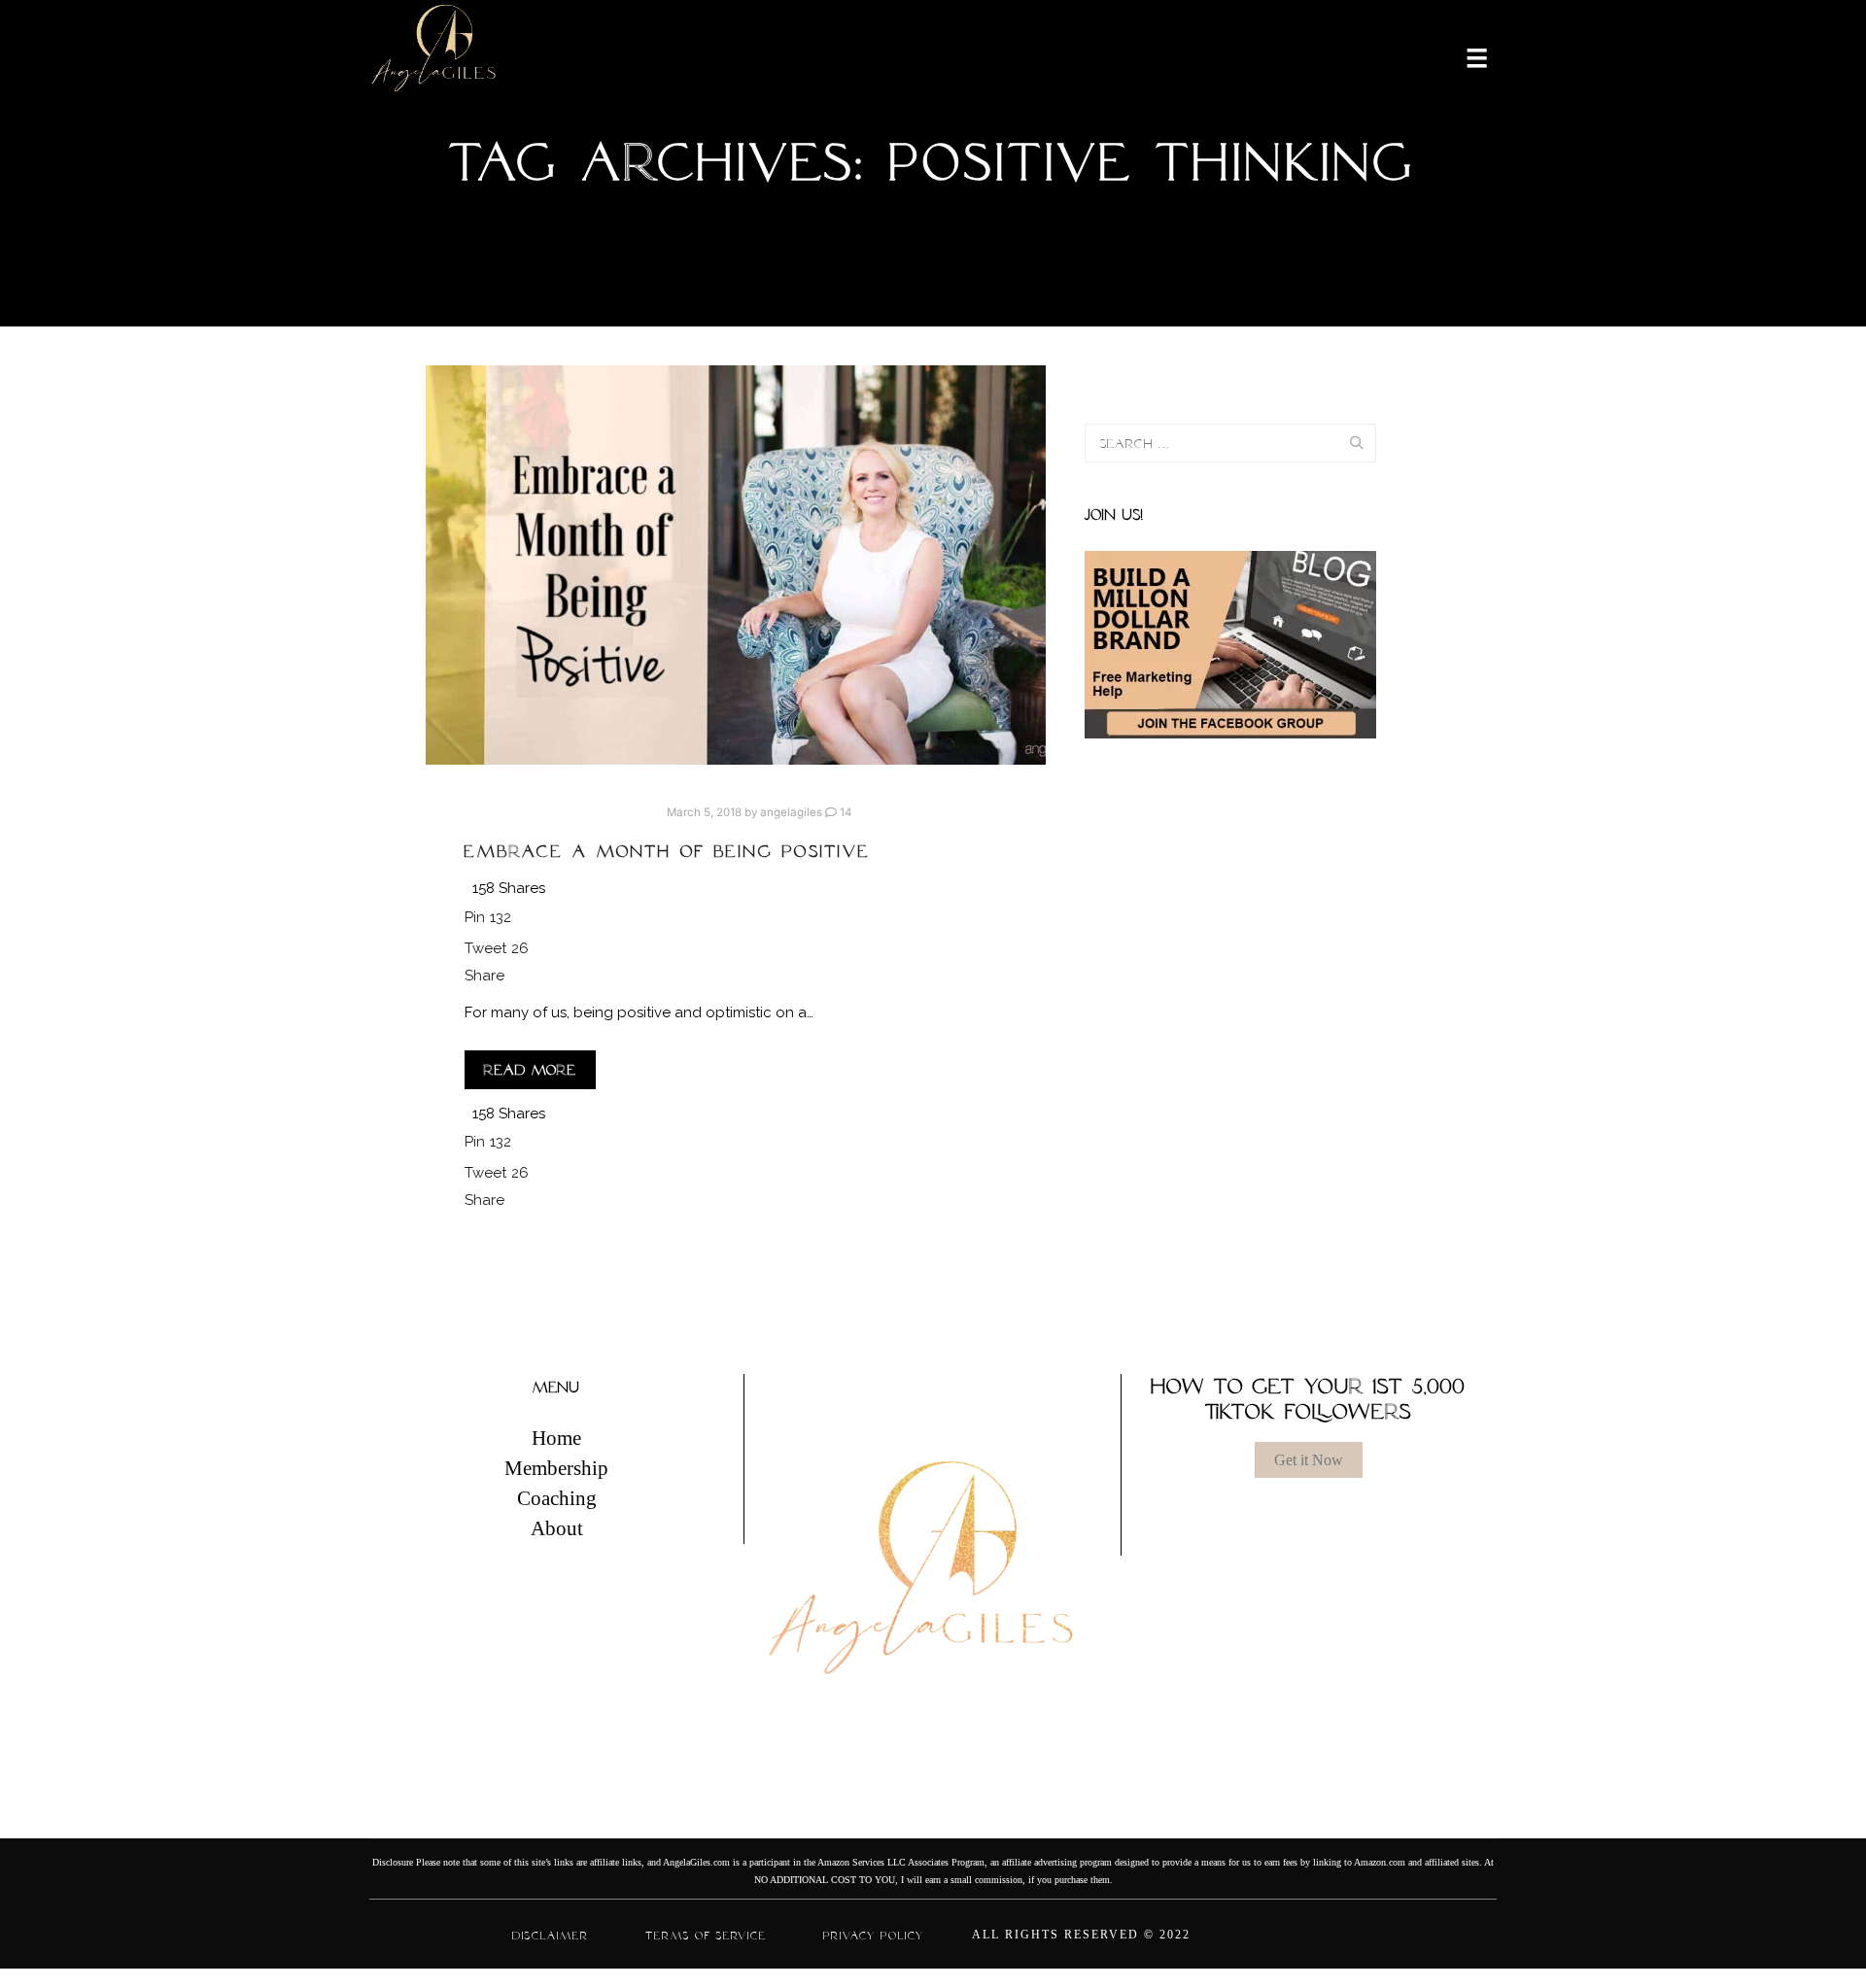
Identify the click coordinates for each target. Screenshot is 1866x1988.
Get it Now (1309, 1460)
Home (556, 1438)
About (557, 1528)
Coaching (557, 1498)
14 (844, 812)
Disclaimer (551, 1936)
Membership (556, 1468)
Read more (530, 1070)
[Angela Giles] (435, 56)
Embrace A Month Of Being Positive (668, 851)
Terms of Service (706, 1936)
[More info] (1465, 56)
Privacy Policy (874, 1936)
